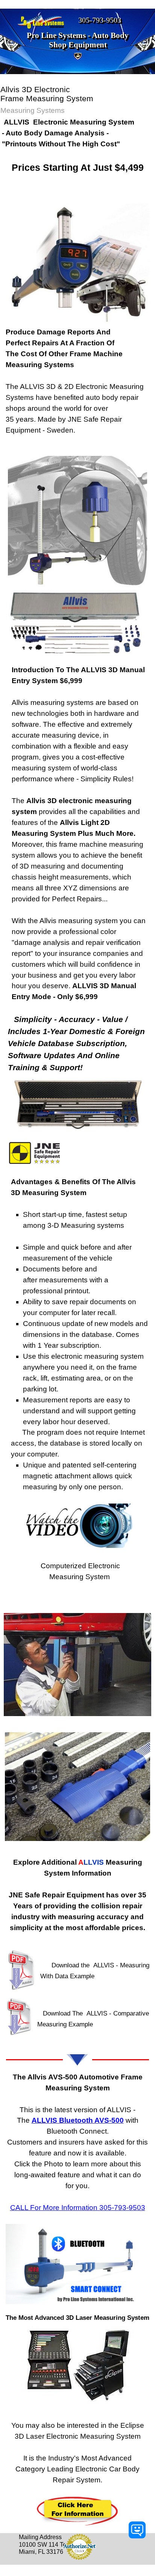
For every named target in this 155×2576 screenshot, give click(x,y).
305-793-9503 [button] (100, 20)
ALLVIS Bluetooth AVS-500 (78, 2120)
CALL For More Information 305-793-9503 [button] (78, 2208)
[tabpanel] (77, 151)
